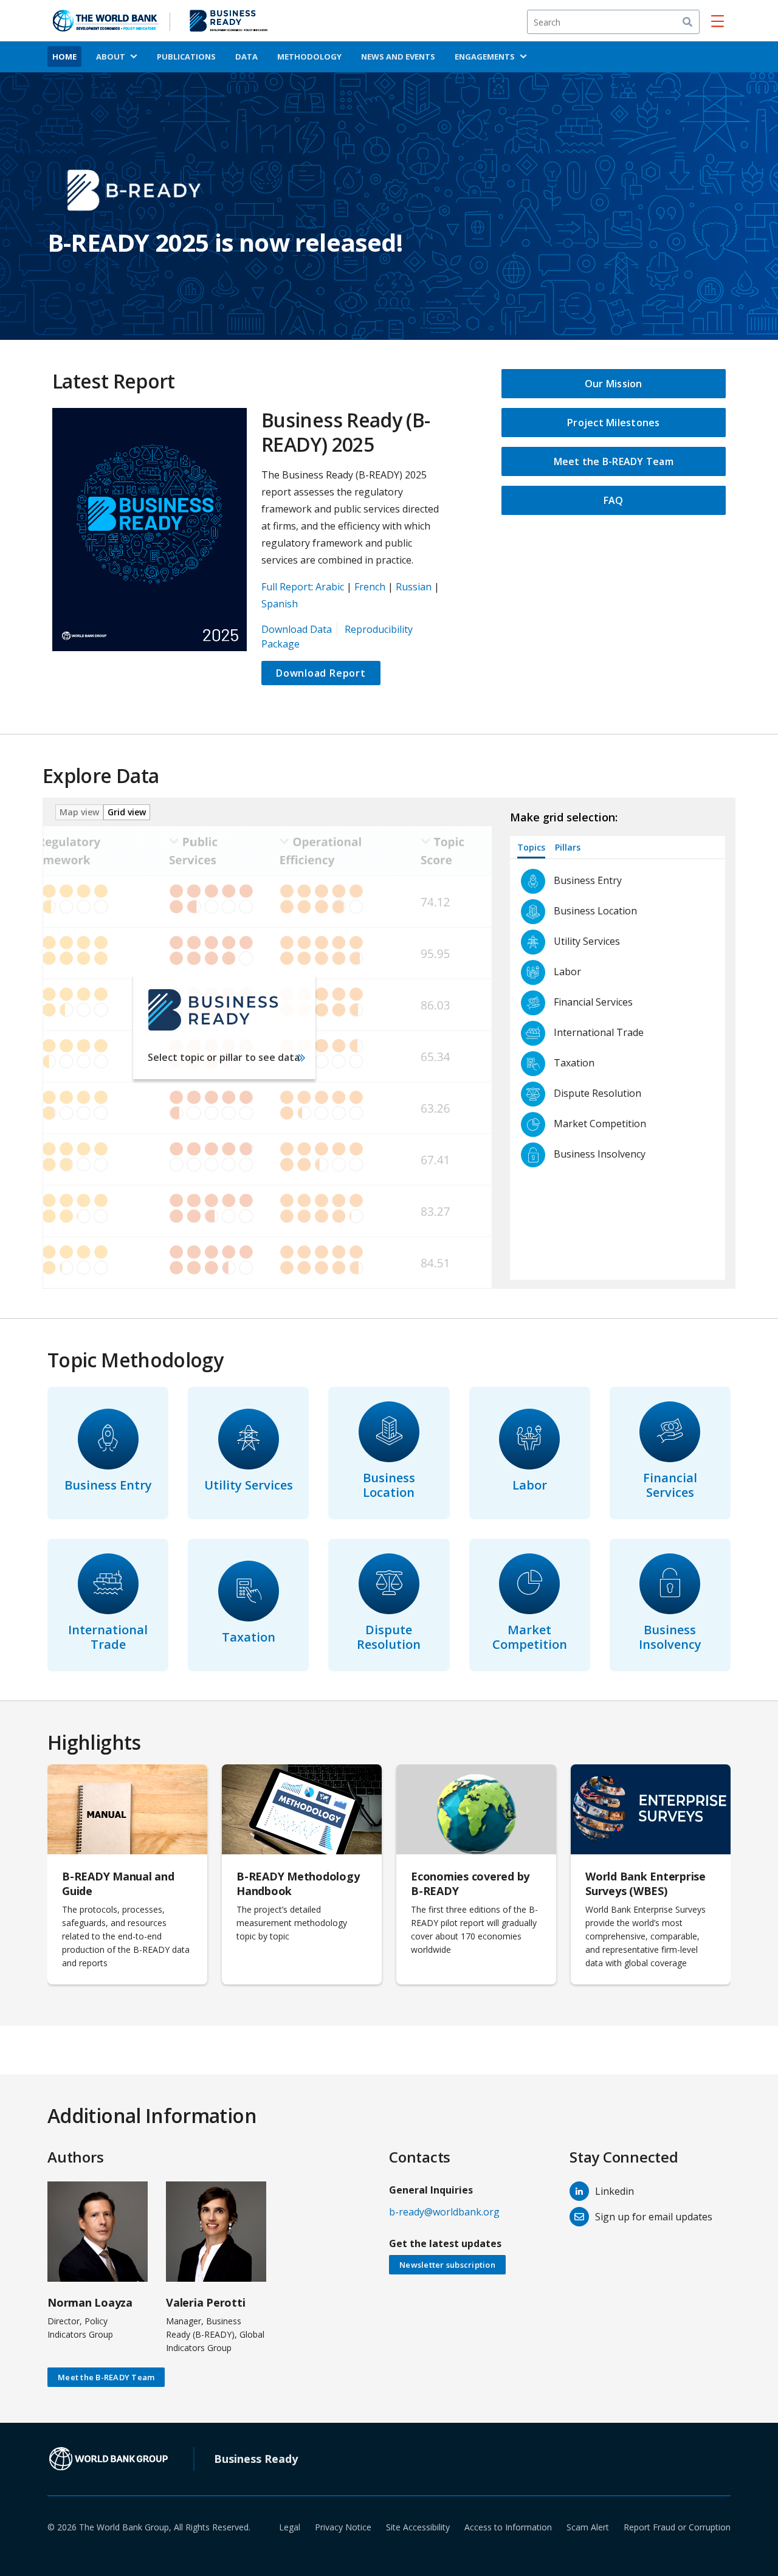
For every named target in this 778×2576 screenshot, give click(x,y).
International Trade (108, 1637)
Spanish (280, 604)
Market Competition (530, 1637)
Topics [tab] (531, 847)
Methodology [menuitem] (309, 57)
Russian (414, 587)
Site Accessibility (418, 2527)
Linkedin (614, 2191)
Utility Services (249, 1485)
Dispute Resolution (389, 1637)
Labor (530, 1485)
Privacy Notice (343, 2527)
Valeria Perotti (205, 2302)
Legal (290, 2527)
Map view (79, 812)
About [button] (111, 57)
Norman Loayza (90, 2302)
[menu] (718, 21)
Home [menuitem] (64, 57)
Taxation (249, 1637)
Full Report (286, 587)
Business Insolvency (670, 1637)
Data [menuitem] (246, 57)
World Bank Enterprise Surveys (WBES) (645, 1884)
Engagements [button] (485, 57)
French (370, 587)
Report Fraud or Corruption (677, 2527)
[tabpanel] (622, 1069)
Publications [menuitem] (186, 57)
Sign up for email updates (654, 2217)
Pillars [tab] (568, 847)
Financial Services (670, 1485)
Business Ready (256, 2459)
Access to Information (508, 2527)
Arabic (330, 587)
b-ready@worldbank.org (444, 2212)
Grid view (127, 812)
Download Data (297, 629)
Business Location (389, 1485)
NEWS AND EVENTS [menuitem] (398, 57)
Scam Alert (588, 2527)
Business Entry (108, 1485)
